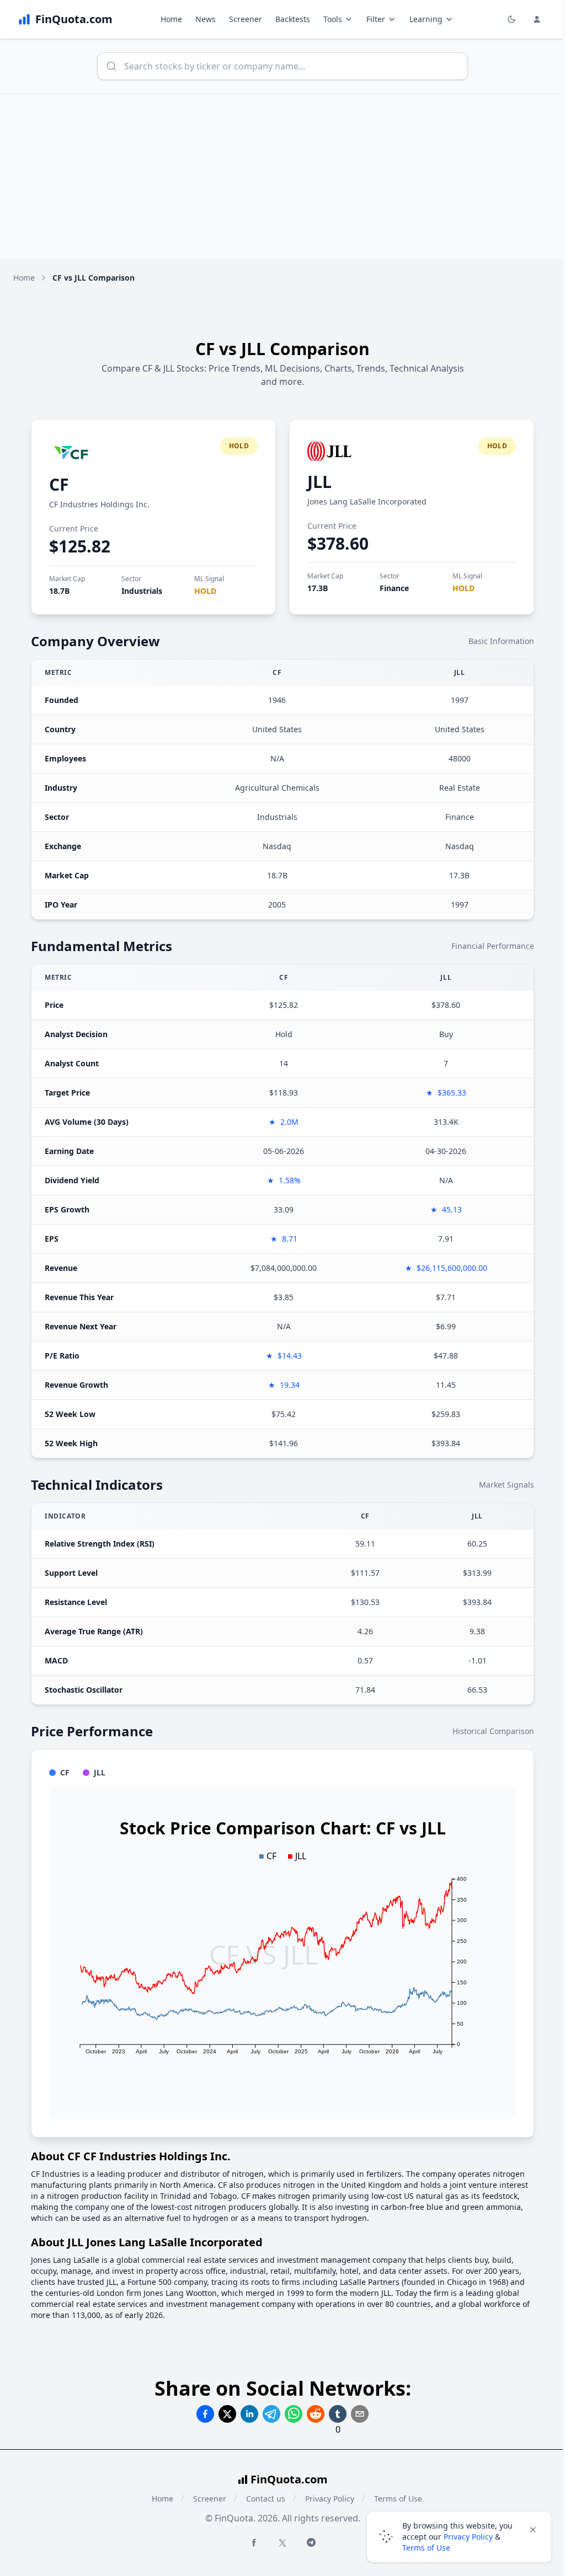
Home (171, 19)
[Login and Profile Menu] (537, 19)
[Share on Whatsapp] (294, 2414)
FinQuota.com (289, 2479)
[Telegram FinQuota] (311, 2542)
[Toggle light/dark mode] (511, 19)
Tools (333, 19)
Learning (426, 19)
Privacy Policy (330, 2499)
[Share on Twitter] (227, 2414)
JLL (319, 482)
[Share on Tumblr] (338, 2414)
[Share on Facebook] (205, 2414)
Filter (376, 19)
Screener (246, 19)
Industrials (142, 591)
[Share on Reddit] (316, 2414)
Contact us (266, 2499)
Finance (394, 588)
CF (59, 484)
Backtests (293, 19)
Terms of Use (426, 2548)
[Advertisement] (282, 176)
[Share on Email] (360, 2414)
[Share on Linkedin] (249, 2414)
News (206, 19)
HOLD (205, 591)
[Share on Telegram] (271, 2414)
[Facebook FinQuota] (254, 2542)
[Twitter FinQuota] (282, 2543)
